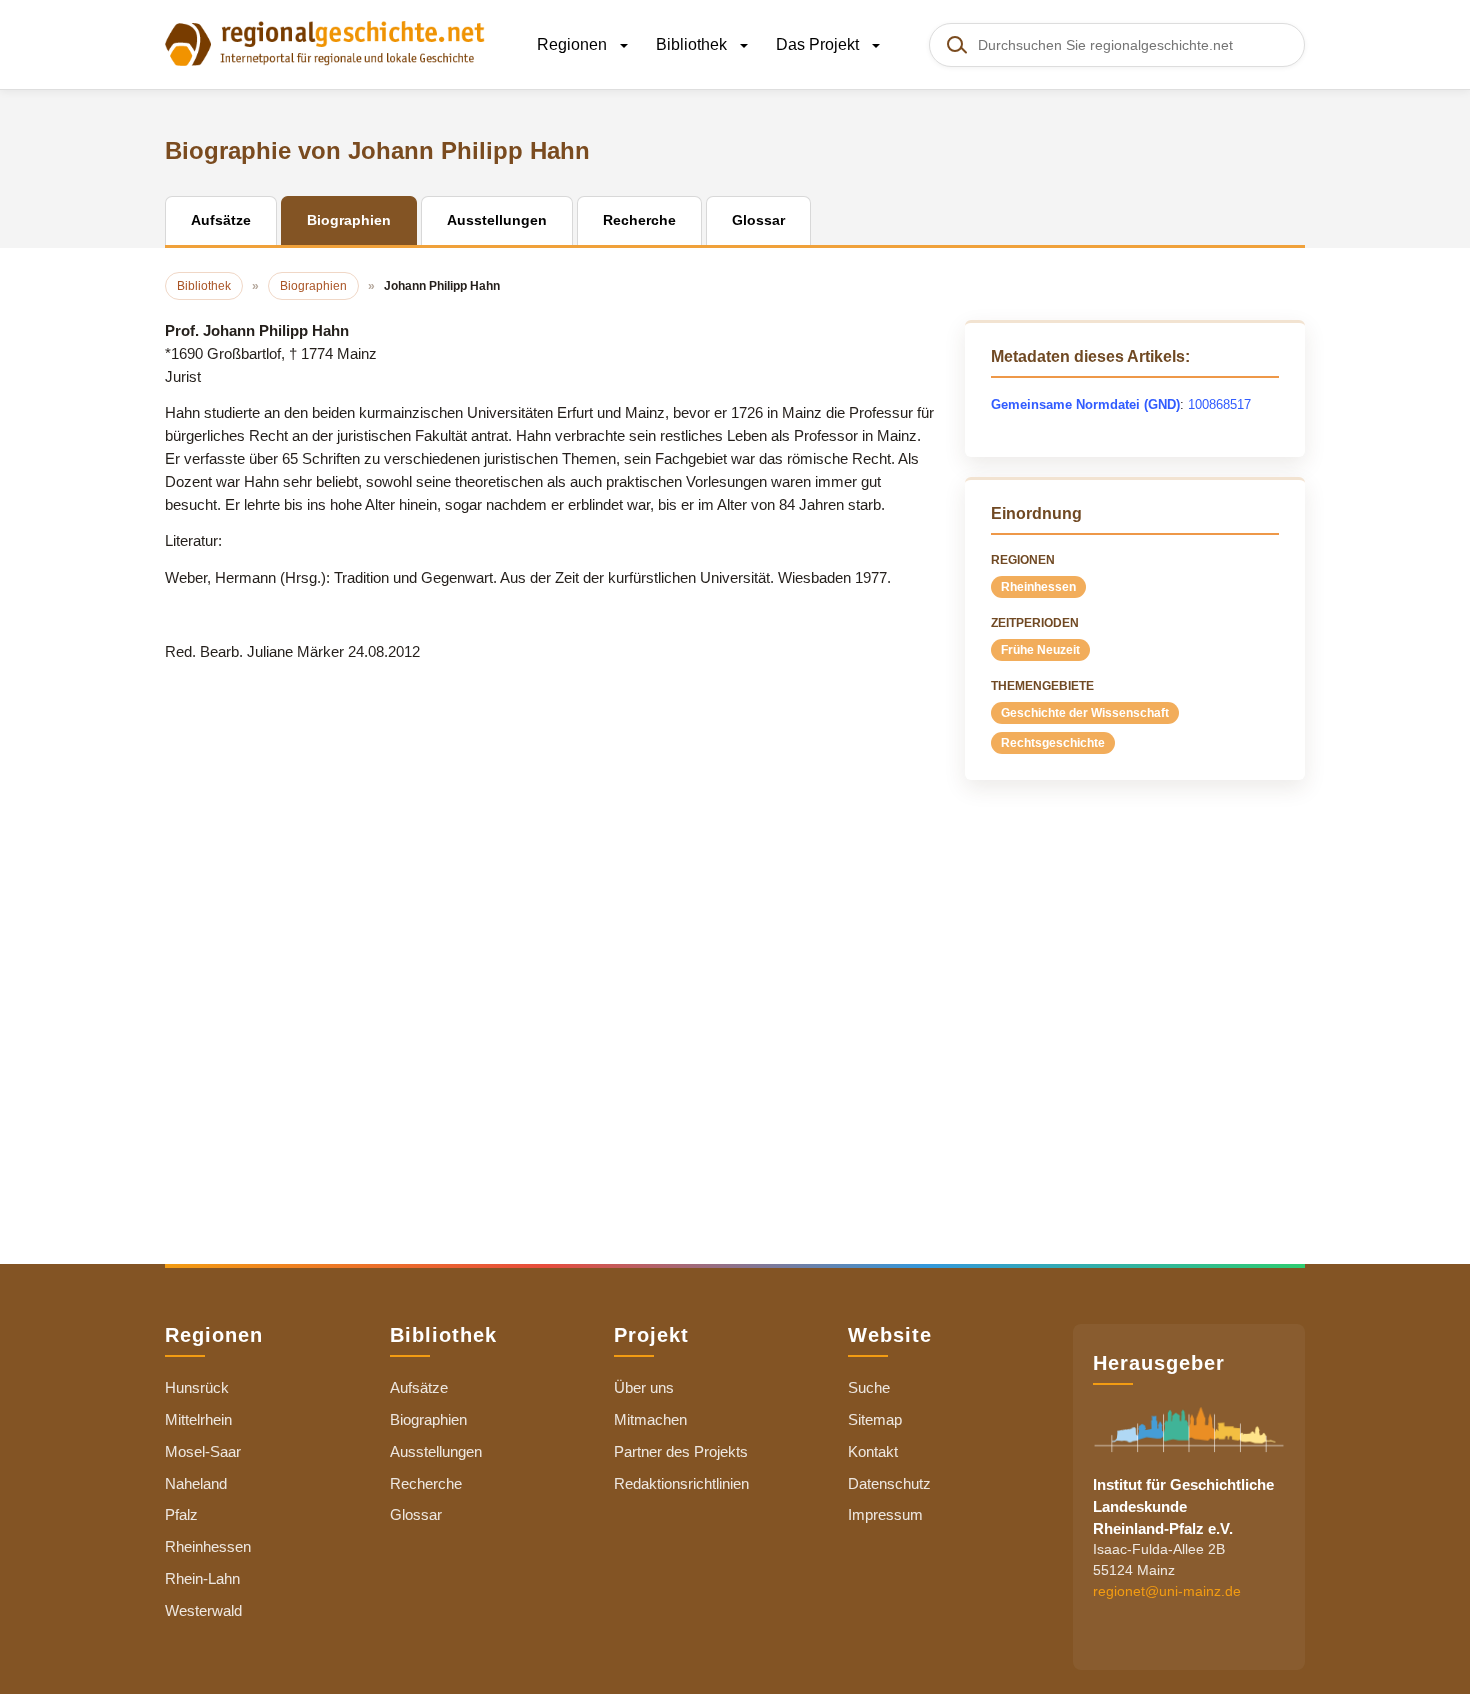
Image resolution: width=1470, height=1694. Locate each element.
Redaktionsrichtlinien (681, 1483)
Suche (869, 1387)
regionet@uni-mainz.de (1167, 1592)
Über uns (644, 1387)
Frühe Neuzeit (1040, 650)
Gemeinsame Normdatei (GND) (1085, 404)
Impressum (885, 1514)
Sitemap (875, 1419)
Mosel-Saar (203, 1451)
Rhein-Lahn (202, 1578)
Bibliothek (693, 44)
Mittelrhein (198, 1419)
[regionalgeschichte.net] (325, 42)
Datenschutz (889, 1483)
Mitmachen (650, 1419)
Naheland (196, 1483)
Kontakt (873, 1451)
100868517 (1219, 404)
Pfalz (181, 1514)
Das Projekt (819, 44)
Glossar (416, 1514)
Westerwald (203, 1610)
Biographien (428, 1419)
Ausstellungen (436, 1451)
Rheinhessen (1038, 587)
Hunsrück (197, 1387)
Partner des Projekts (681, 1451)
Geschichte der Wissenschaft (1085, 713)
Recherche (426, 1483)
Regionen (574, 44)
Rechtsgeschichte (1053, 743)
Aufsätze (419, 1387)
